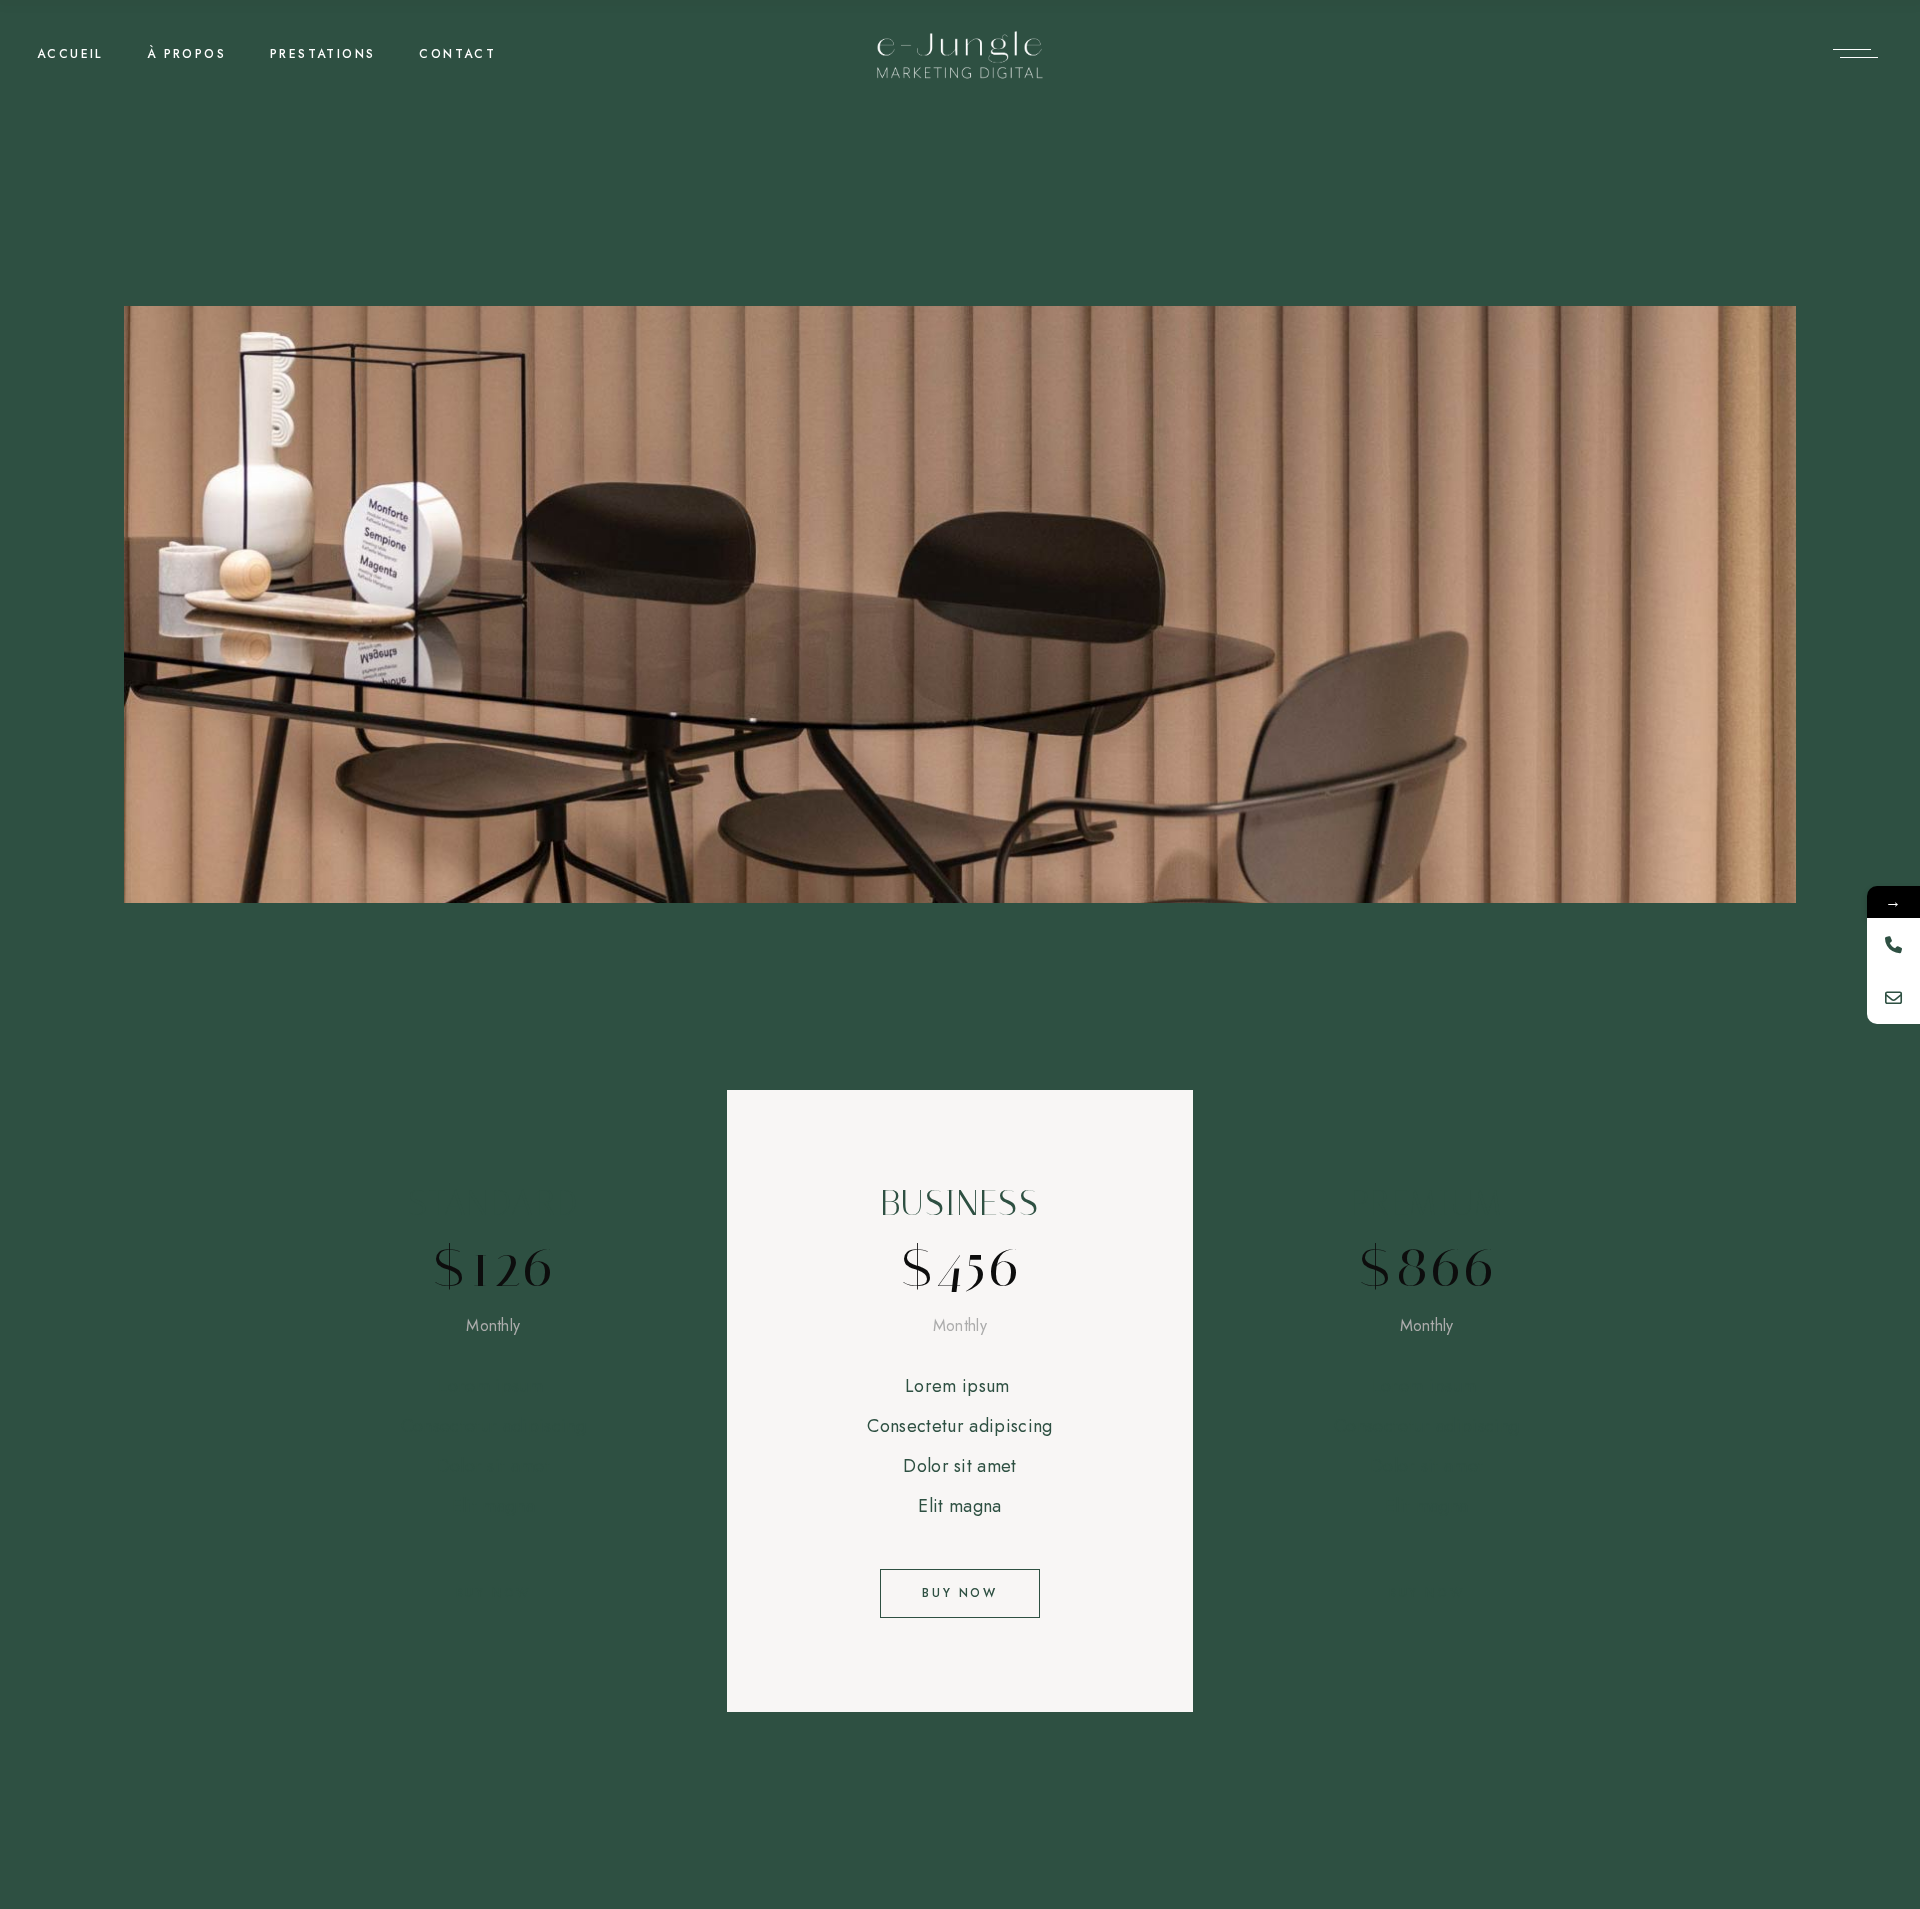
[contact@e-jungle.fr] (1893, 997)
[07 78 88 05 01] (1893, 944)
